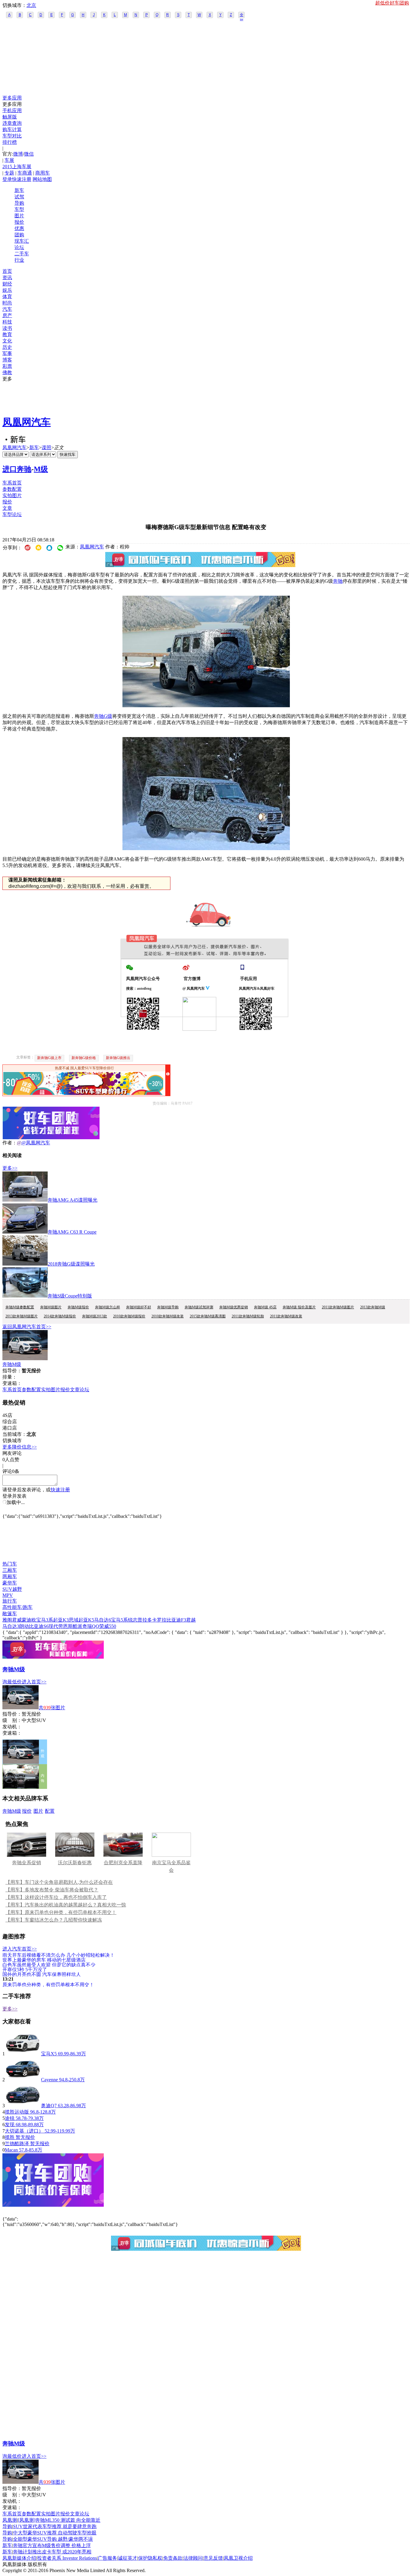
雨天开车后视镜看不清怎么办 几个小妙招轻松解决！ (59, 1955)
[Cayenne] (23, 2080)
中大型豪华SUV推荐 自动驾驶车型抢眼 (55, 2533)
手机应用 (12, 110)
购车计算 (12, 129)
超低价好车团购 (392, 3)
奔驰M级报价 (78, 1307)
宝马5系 (119, 1620)
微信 (29, 154)
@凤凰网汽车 (36, 1143)
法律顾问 (193, 2558)
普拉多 (145, 1620)
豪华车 (10, 1583)
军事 (7, 353)
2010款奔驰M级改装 (168, 1316)
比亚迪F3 (176, 1620)
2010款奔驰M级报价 (129, 1316)
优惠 (19, 228)
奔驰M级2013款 (95, 1316)
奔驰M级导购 (168, 1307)
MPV (8, 1595)
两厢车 (10, 1576)
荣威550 (108, 1626)
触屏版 (10, 117)
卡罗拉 (159, 1620)
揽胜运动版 (17, 2112)
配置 (50, 1811)
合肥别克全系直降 (123, 1863)
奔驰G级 (103, 716)
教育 (7, 334)
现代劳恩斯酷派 (65, 1626)
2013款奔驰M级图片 (22, 1316)
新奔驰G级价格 (84, 1058)
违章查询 (12, 123)
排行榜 (10, 142)
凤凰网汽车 (27, 422)
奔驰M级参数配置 (20, 1307)
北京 (31, 5)
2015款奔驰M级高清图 (208, 1316)
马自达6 (103, 1620)
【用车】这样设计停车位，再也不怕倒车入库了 (56, 1897)
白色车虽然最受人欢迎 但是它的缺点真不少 (49, 1964)
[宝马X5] (23, 2054)
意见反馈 (213, 2558)
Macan (11, 2150)
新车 (19, 190)
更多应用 (12, 98)
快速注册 (22, 179)
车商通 (25, 173)
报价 (19, 222)
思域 (74, 1620)
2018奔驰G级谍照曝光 (71, 1264)
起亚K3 (61, 1620)
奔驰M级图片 (51, 1307)
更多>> (10, 1168)
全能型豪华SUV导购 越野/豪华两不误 (53, 2539)
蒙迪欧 (29, 1620)
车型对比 (12, 136)
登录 (7, 179)
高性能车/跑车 (17, 1607)
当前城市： (14, 1434)
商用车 (43, 173)
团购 (19, 235)
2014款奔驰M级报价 (60, 1316)
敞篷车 (10, 1614)
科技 (7, 322)
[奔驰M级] (25, 1359)
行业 (19, 260)
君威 (17, 1620)
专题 (9, 173)
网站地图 (42, 179)
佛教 (7, 372)
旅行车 (10, 1601)
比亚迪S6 (39, 1626)
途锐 (10, 2118)
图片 (19, 216)
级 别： (12, 1720)
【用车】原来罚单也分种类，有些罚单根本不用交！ (61, 1912)
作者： (10, 1143)
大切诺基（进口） (25, 2131)
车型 (19, 209)
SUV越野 (12, 1589)
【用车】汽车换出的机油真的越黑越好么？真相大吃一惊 (66, 1905)
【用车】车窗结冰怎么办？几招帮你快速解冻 (54, 1920)
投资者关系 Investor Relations (67, 2558)
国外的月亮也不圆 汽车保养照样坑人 (42, 1974)
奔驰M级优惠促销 (234, 1307)
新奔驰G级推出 (118, 1058)
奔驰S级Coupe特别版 (70, 1296)
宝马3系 (45, 1620)
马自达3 (11, 1626)
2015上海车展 (17, 167)
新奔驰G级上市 (49, 1058)
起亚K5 (86, 1620)
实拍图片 (12, 495)
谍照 (46, 448)
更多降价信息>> (20, 1447)
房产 (7, 315)
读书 (7, 328)
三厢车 (10, 1570)
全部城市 (242, 15)
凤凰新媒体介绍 (19, 2558)
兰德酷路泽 (17, 2144)
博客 (7, 360)
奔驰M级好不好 (139, 1307)
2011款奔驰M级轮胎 (248, 1316)
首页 (7, 271)
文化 (7, 341)
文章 (7, 508)
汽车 (7, 309)
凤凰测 (10, 2520)
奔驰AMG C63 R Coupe (72, 1232)
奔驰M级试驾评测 (199, 1307)
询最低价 (12, 1682)
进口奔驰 (17, 469)
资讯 (7, 277)
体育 (7, 296)
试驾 (19, 197)
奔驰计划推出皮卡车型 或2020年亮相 (52, 2552)
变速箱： (12, 1383)
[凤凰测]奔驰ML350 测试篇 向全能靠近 (59, 2520)
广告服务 (107, 2558)
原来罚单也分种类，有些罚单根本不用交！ (48, 1984)
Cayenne (49, 2080)
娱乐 (7, 290)
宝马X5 (49, 2054)
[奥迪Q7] (23, 2106)
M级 (41, 469)
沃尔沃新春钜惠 (75, 1863)
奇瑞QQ (91, 1626)
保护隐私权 (150, 2558)
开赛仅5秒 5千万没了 (25, 1969)
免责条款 (173, 2558)
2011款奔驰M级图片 (338, 1307)
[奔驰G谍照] (206, 706)
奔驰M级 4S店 (265, 1307)
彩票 (7, 366)
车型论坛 (12, 514)
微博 (18, 154)
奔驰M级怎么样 (108, 1307)
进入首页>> (34, 1682)
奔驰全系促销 (27, 1863)
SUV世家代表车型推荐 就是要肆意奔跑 (55, 2526)
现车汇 (22, 241)
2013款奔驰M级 (373, 1307)
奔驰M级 (12, 1364)
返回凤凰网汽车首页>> (27, 1327)
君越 (191, 1620)
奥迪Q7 (49, 2106)
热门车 (10, 1564)
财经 (7, 284)
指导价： (12, 1714)
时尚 (7, 303)
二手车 (22, 254)
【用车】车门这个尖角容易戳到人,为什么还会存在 (59, 1882)
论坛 (19, 247)
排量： (10, 1377)
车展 (9, 160)
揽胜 (10, 2137)
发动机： (12, 1727)
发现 (10, 2125)
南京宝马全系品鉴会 (171, 1866)
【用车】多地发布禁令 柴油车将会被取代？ (52, 1890)
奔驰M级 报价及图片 (299, 1307)
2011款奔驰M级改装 (286, 1316)
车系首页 (12, 483)
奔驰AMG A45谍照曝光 (73, 1200)
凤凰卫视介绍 (238, 2558)
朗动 (24, 1626)
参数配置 (12, 489)
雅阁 (7, 1620)
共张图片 (52, 1708)
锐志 (133, 1620)
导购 (19, 203)
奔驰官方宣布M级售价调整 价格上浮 (52, 2545)
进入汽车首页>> (20, 1949)
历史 (7, 347)
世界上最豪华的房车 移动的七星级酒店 (44, 1960)
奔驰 (338, 581)
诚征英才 (128, 2558)
